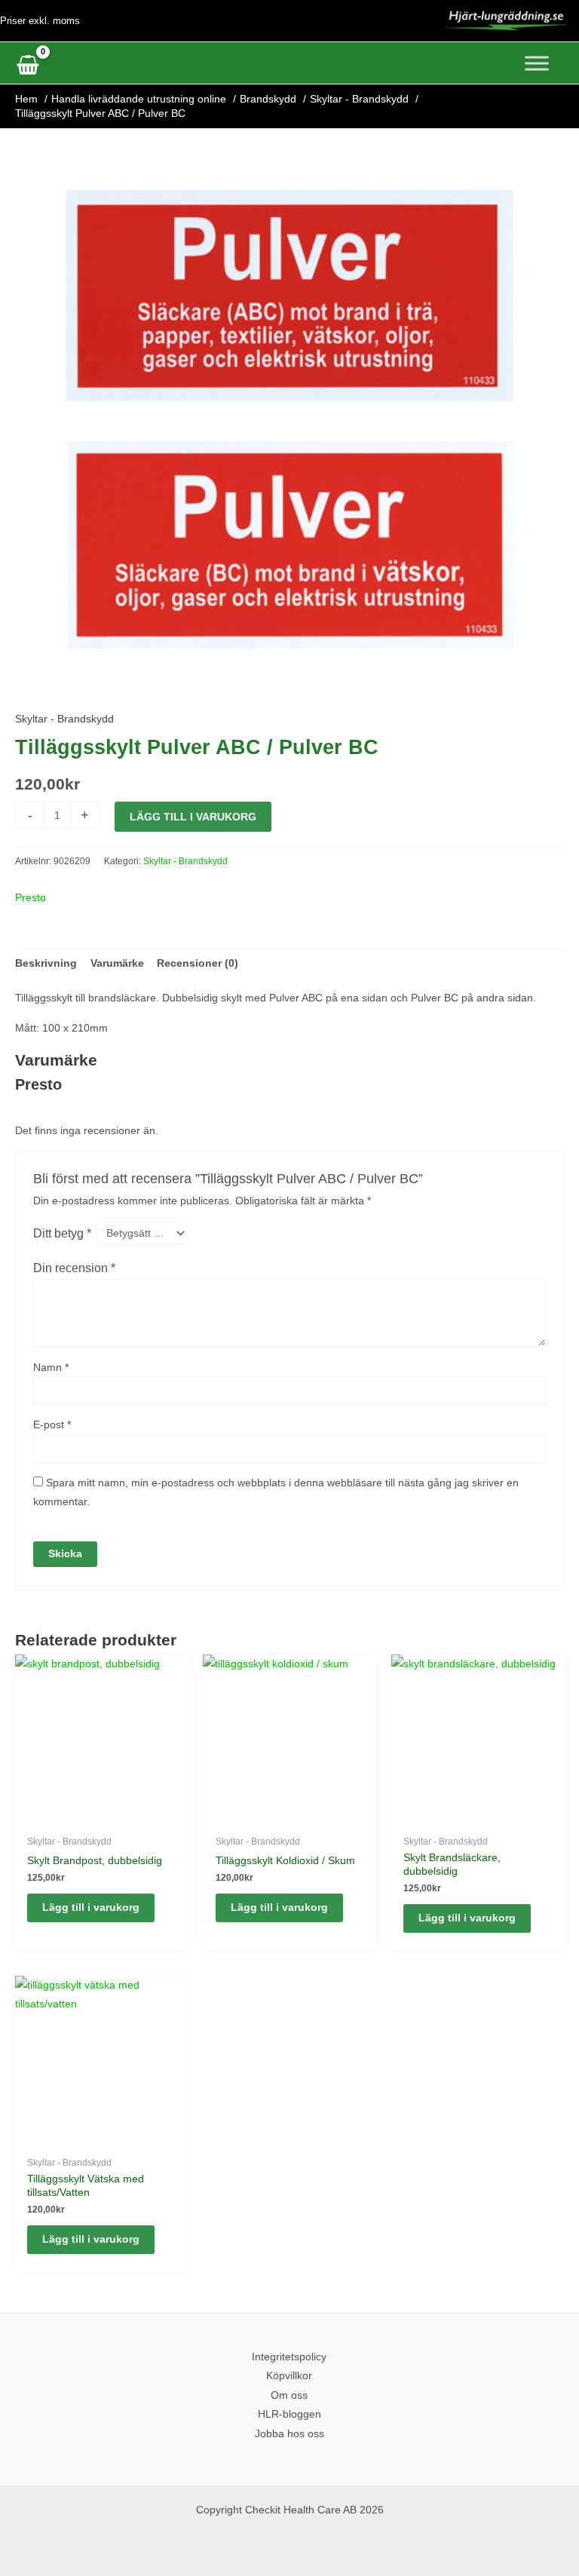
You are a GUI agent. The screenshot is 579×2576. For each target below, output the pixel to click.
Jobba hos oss (289, 2434)
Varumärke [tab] (117, 963)
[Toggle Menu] (537, 63)
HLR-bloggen (289, 2414)
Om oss (289, 2395)
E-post (52, 1425)
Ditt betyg (62, 1233)
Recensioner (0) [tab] (198, 963)
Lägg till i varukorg (193, 817)
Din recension (74, 1268)
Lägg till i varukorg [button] (91, 1907)
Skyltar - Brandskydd (64, 719)
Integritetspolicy (289, 2357)
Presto (31, 898)
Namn (51, 1368)
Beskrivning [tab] (46, 963)
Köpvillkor (289, 2376)
